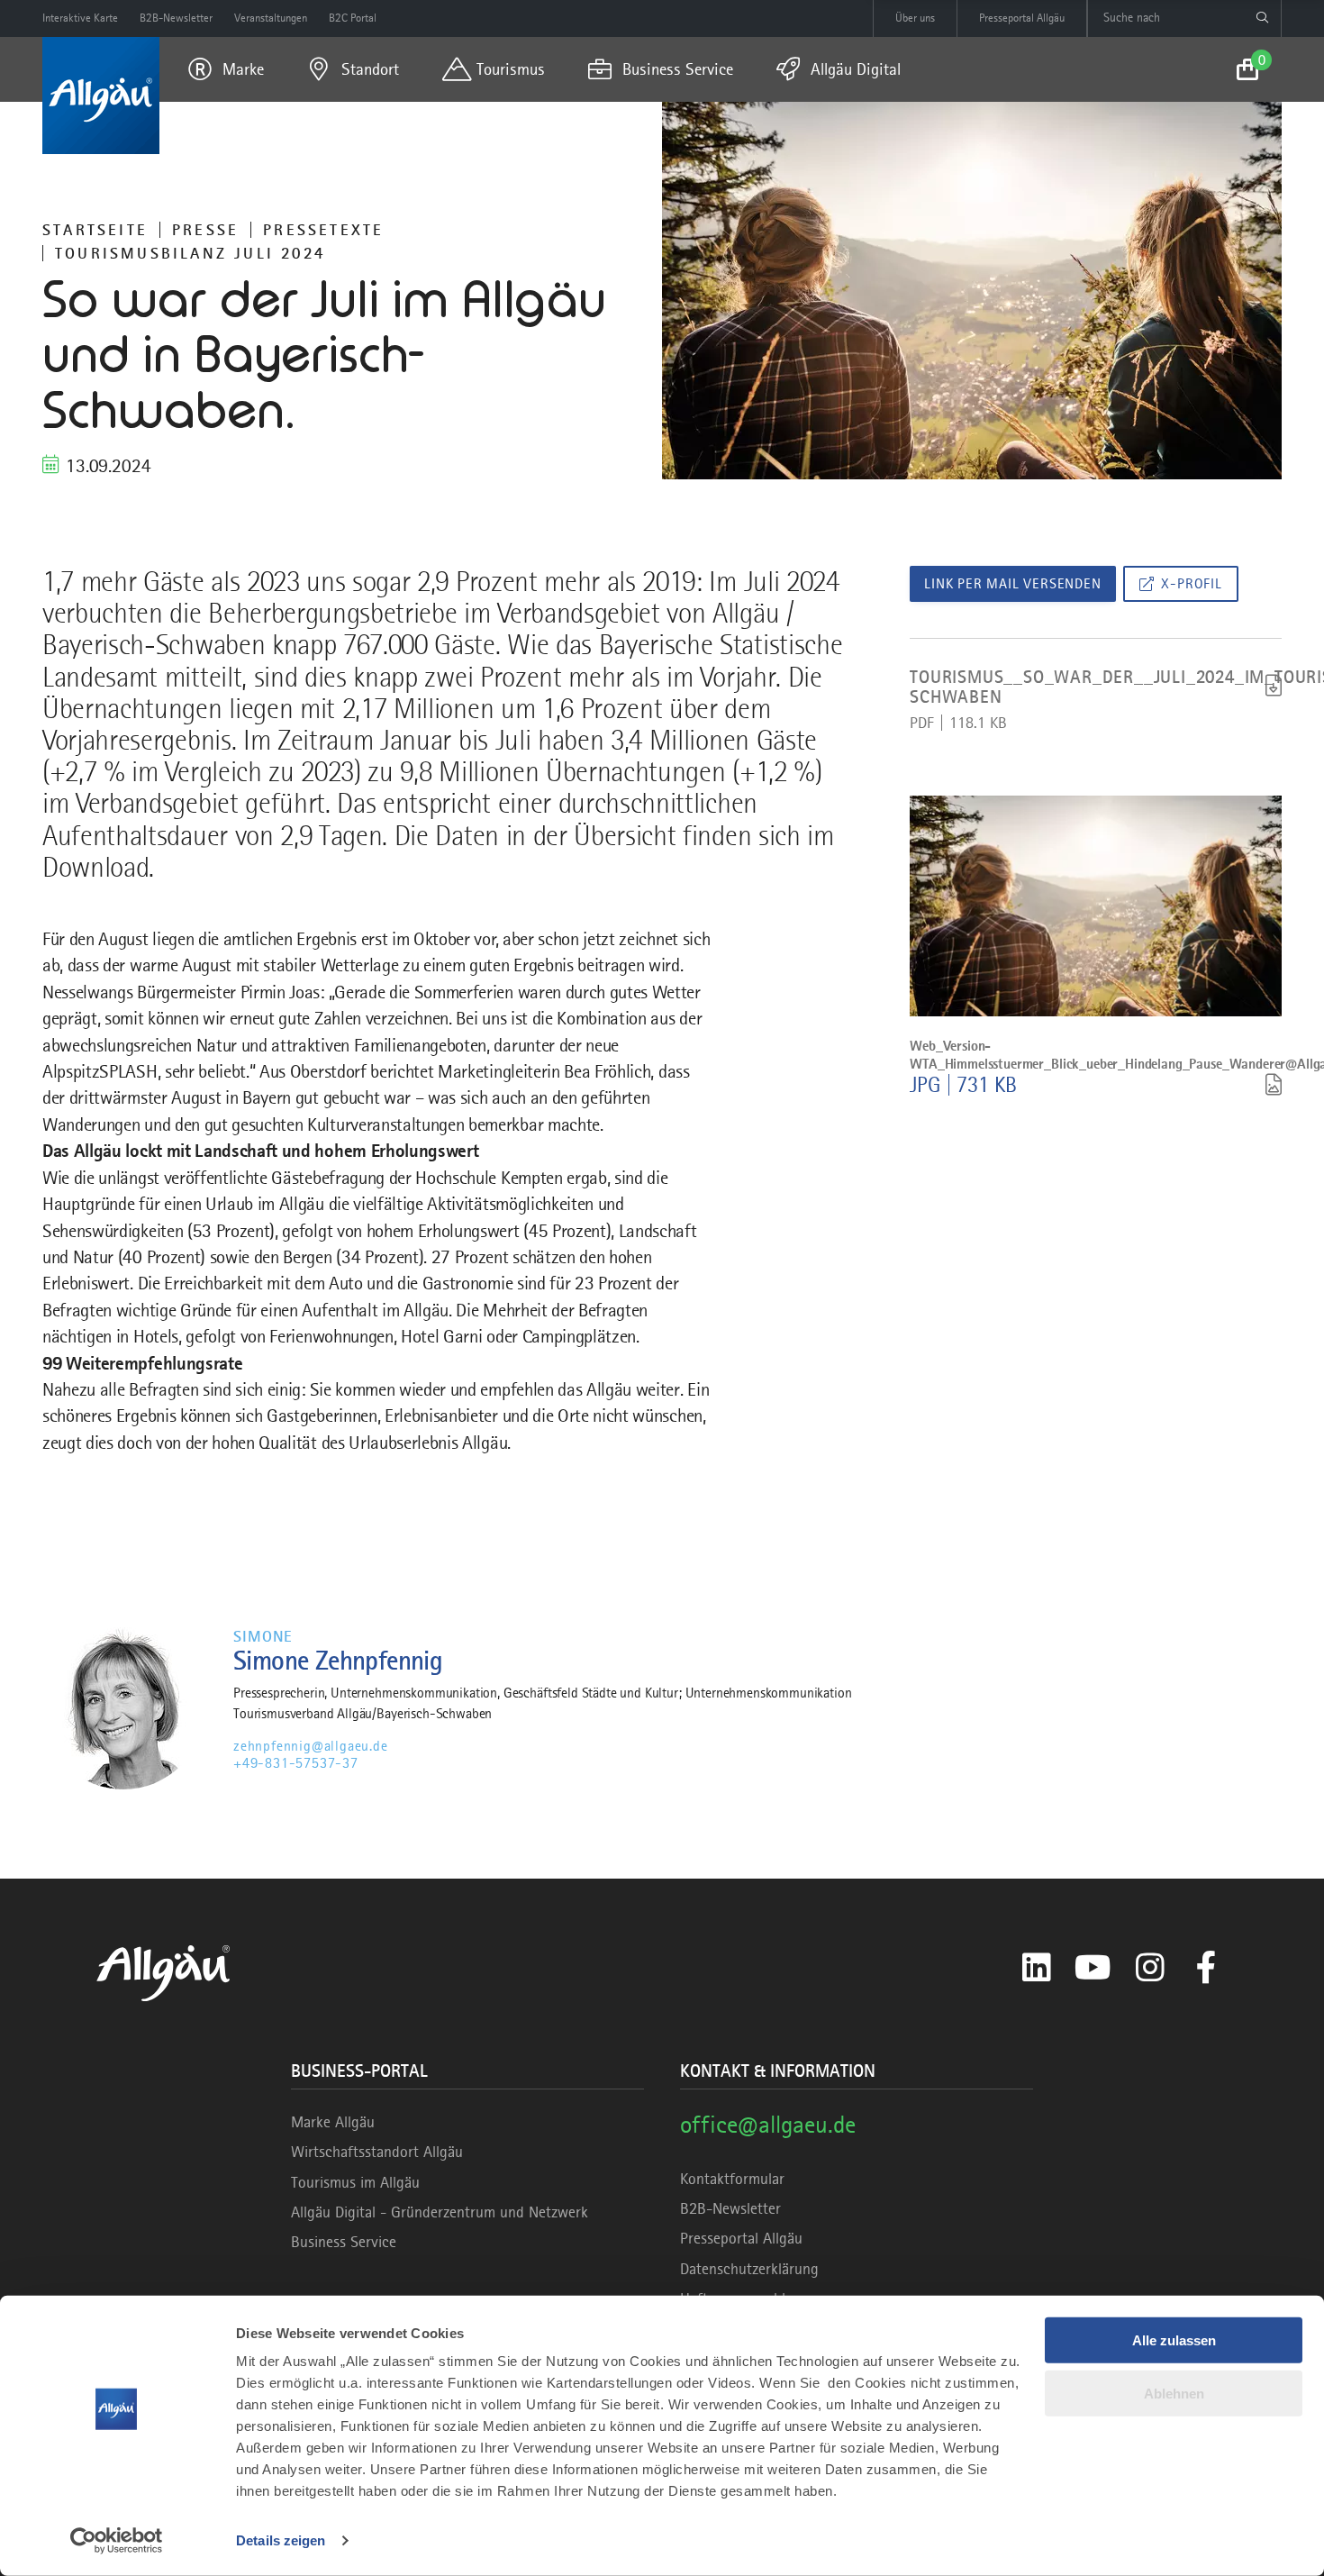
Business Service (344, 2242)
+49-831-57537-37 (296, 1763)
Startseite (95, 230)
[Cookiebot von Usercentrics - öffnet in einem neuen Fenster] (117, 2541)
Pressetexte (323, 230)
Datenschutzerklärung (749, 2269)
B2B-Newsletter (730, 2208)
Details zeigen (281, 2540)
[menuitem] (226, 69)
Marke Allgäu (333, 2122)
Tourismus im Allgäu (355, 2182)
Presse (205, 230)
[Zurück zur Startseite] (101, 96)
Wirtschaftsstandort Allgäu (377, 2152)
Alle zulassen (1174, 2340)
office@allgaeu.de (768, 2124)
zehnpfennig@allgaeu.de (311, 1746)
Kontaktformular (732, 2179)
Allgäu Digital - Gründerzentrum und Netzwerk (440, 2212)
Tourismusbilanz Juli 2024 (190, 253)
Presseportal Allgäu (741, 2238)
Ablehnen (1174, 2393)
